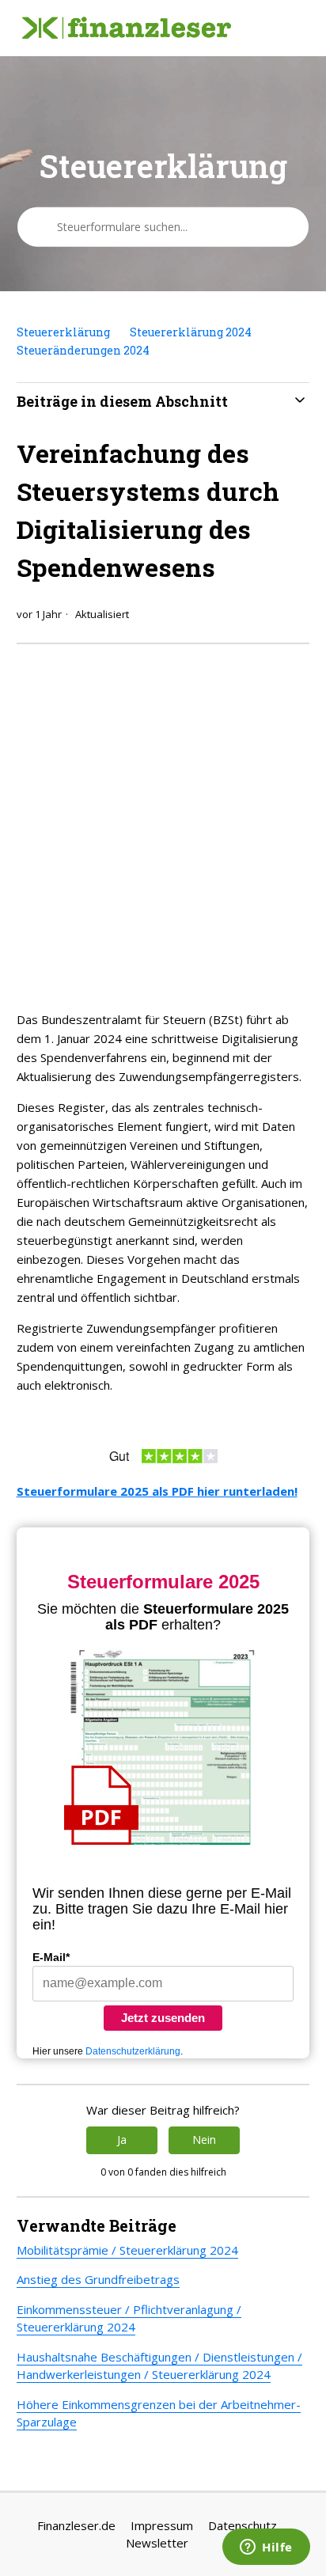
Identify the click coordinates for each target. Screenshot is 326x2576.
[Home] (127, 28)
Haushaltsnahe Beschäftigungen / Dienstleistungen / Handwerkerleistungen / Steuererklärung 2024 (159, 2366)
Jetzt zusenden (163, 2018)
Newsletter (157, 2543)
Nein (204, 2140)
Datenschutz (243, 2525)
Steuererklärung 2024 (191, 332)
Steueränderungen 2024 (83, 350)
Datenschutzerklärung (133, 2051)
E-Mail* (51, 1957)
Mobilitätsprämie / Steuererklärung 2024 (127, 2250)
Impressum (162, 2525)
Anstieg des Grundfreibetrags (98, 2279)
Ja (122, 2140)
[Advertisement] (163, 823)
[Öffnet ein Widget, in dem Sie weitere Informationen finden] (266, 2548)
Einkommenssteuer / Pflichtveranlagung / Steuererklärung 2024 (129, 2318)
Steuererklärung (63, 332)
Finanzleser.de (76, 2525)
